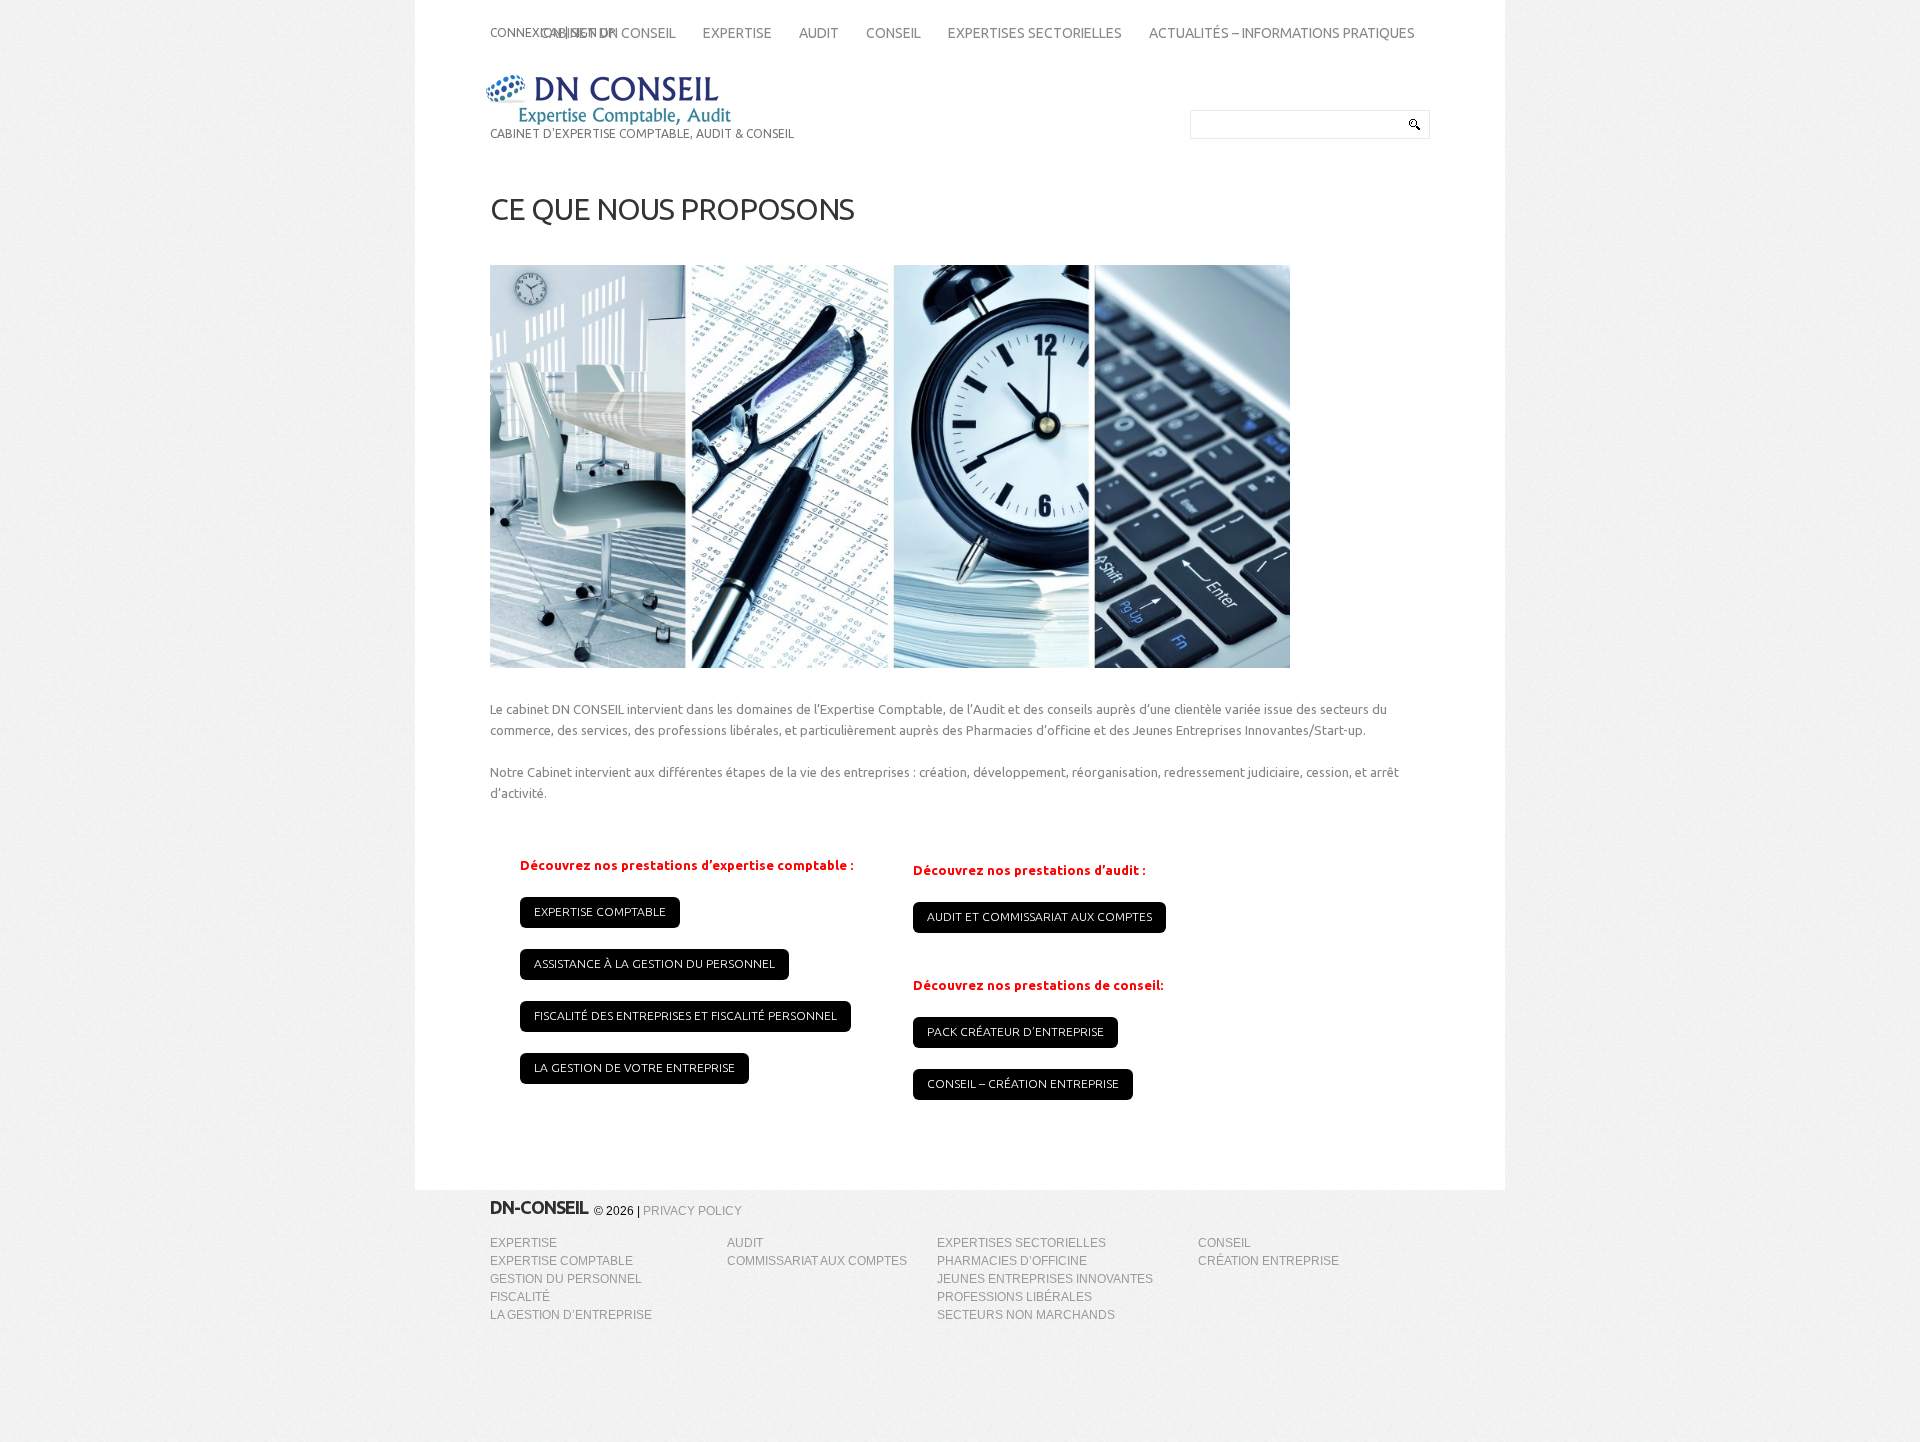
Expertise (523, 1243)
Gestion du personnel (566, 1279)
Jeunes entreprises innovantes (1045, 1279)
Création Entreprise (1268, 1261)
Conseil (1224, 1243)
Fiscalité (520, 1297)
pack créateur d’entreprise (1015, 1031)
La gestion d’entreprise (571, 1315)
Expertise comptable (600, 911)
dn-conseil (539, 1207)
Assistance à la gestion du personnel (654, 963)
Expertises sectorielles (1021, 1243)
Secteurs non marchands (1026, 1315)
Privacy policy (692, 1211)
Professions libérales (1014, 1297)
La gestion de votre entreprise (634, 1067)
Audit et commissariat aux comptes (1039, 916)
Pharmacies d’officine (1012, 1261)
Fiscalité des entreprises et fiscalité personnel (685, 1015)
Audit (745, 1243)
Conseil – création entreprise (1023, 1083)
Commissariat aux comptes (817, 1261)
